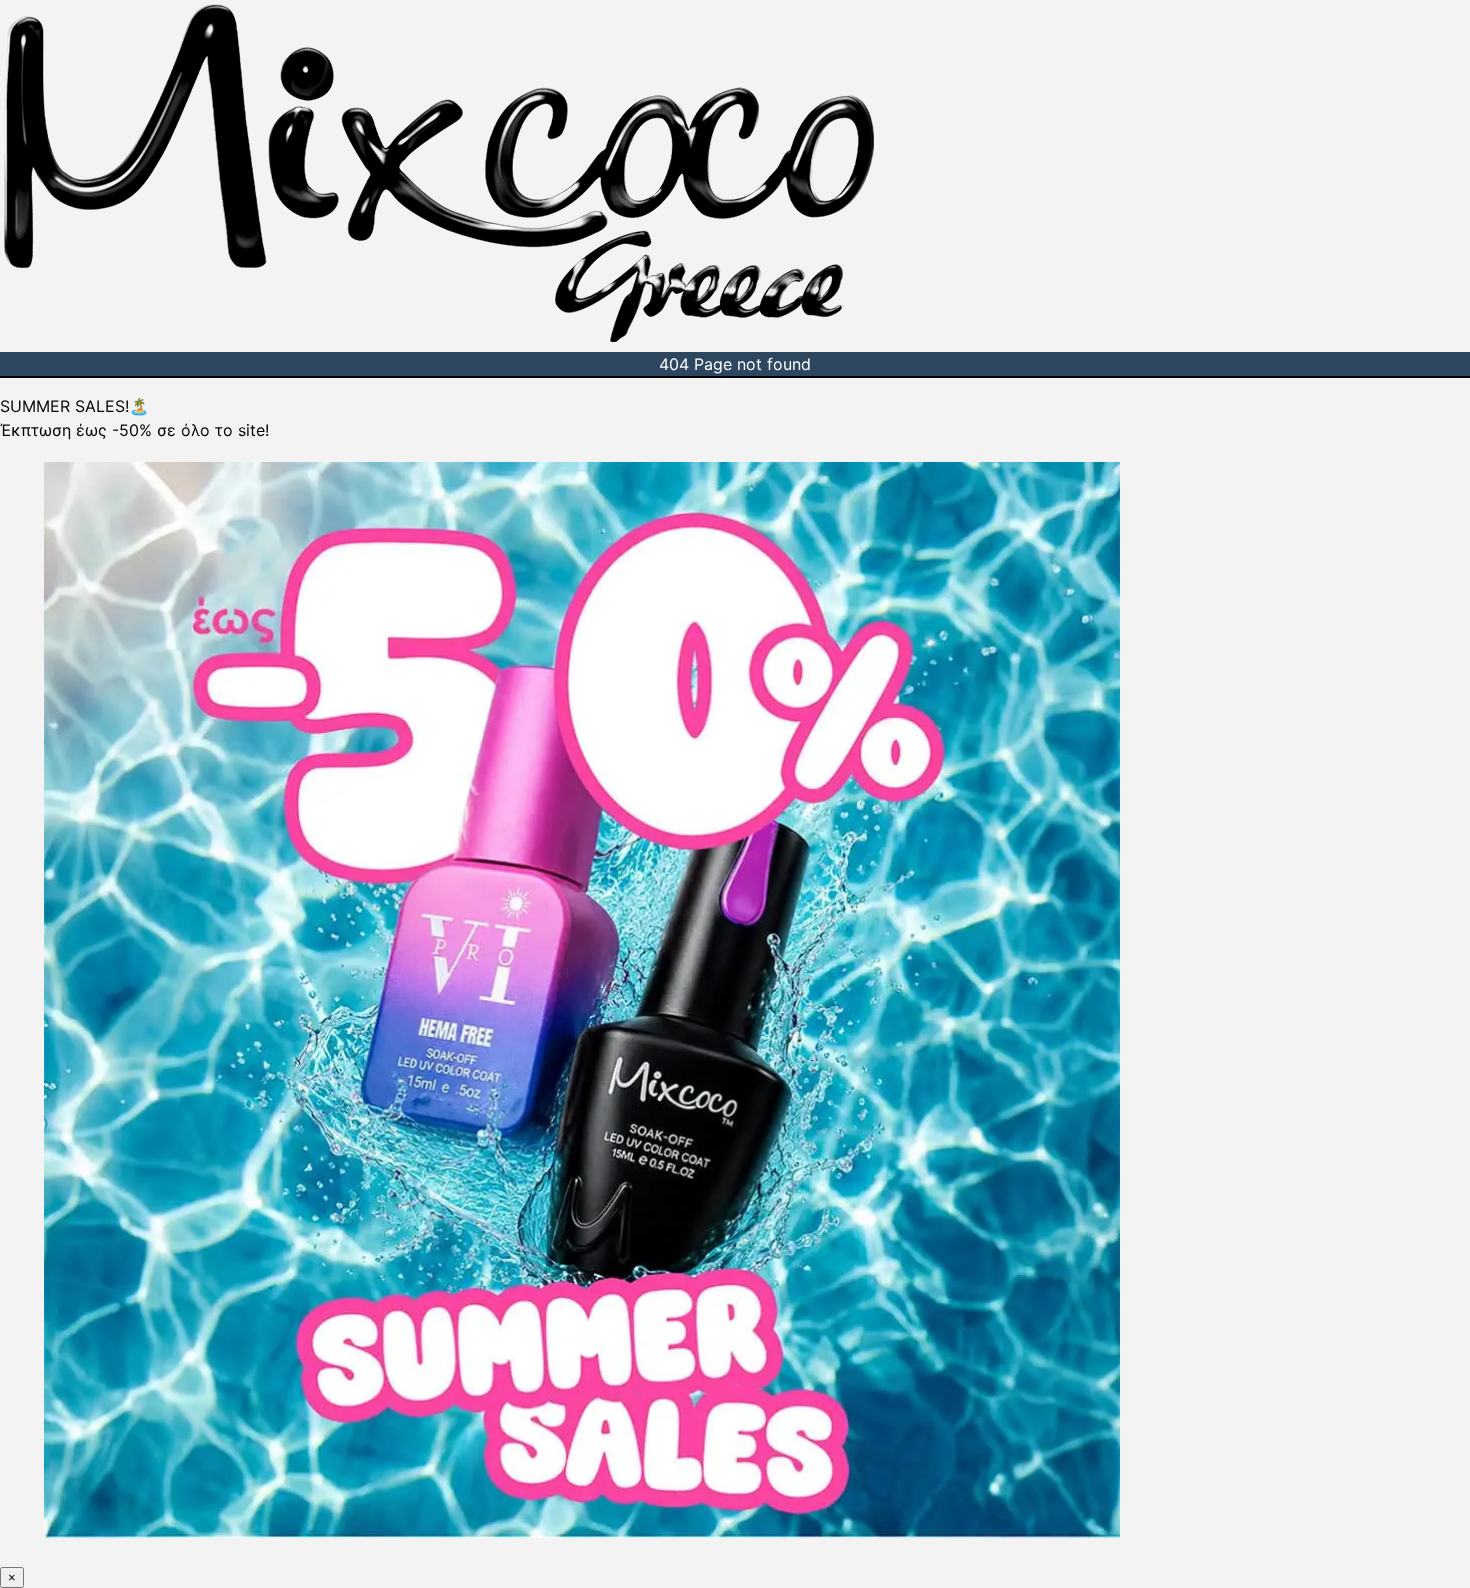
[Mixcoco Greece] (439, 340)
